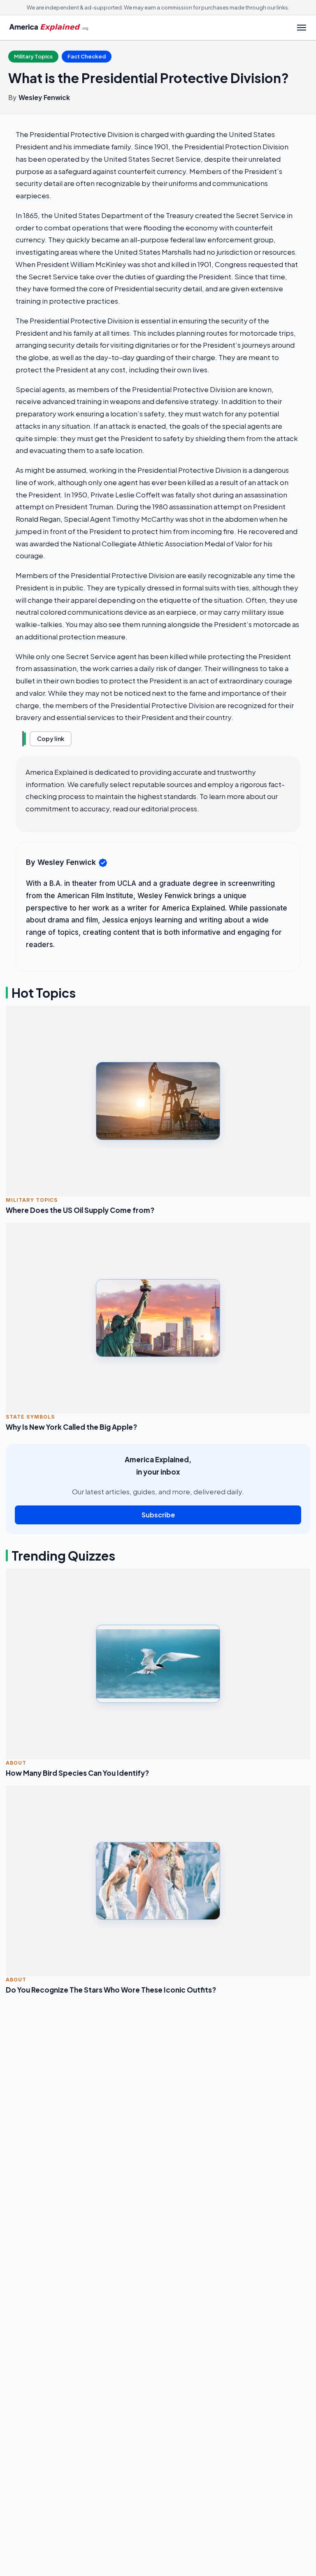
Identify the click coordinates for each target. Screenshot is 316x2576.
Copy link (51, 739)
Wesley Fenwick (44, 98)
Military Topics (33, 56)
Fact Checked (87, 56)
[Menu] (302, 28)
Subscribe (158, 1515)
